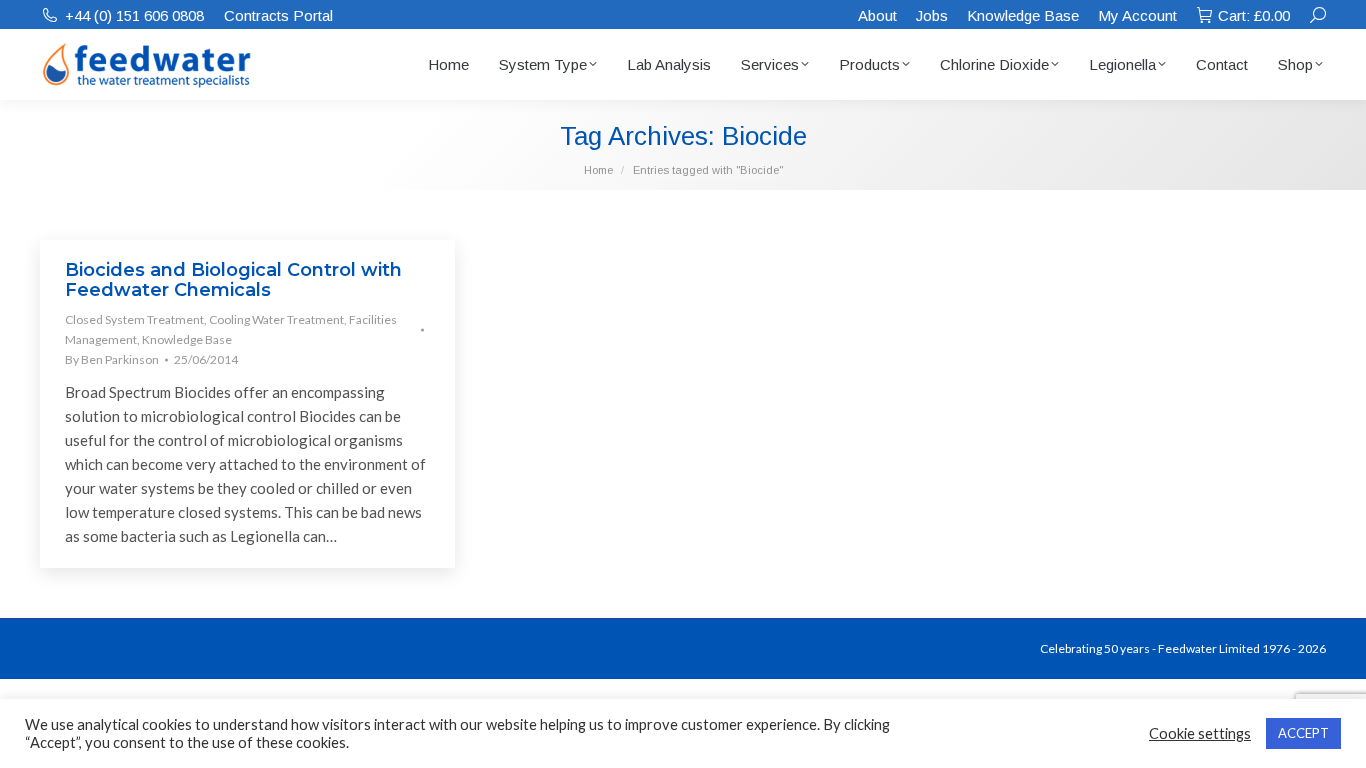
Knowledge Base (187, 339)
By (112, 359)
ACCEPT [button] (1303, 733)
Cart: (1254, 15)
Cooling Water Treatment (276, 319)
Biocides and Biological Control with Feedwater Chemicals (233, 280)
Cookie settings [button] (1200, 733)
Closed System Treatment (134, 319)
